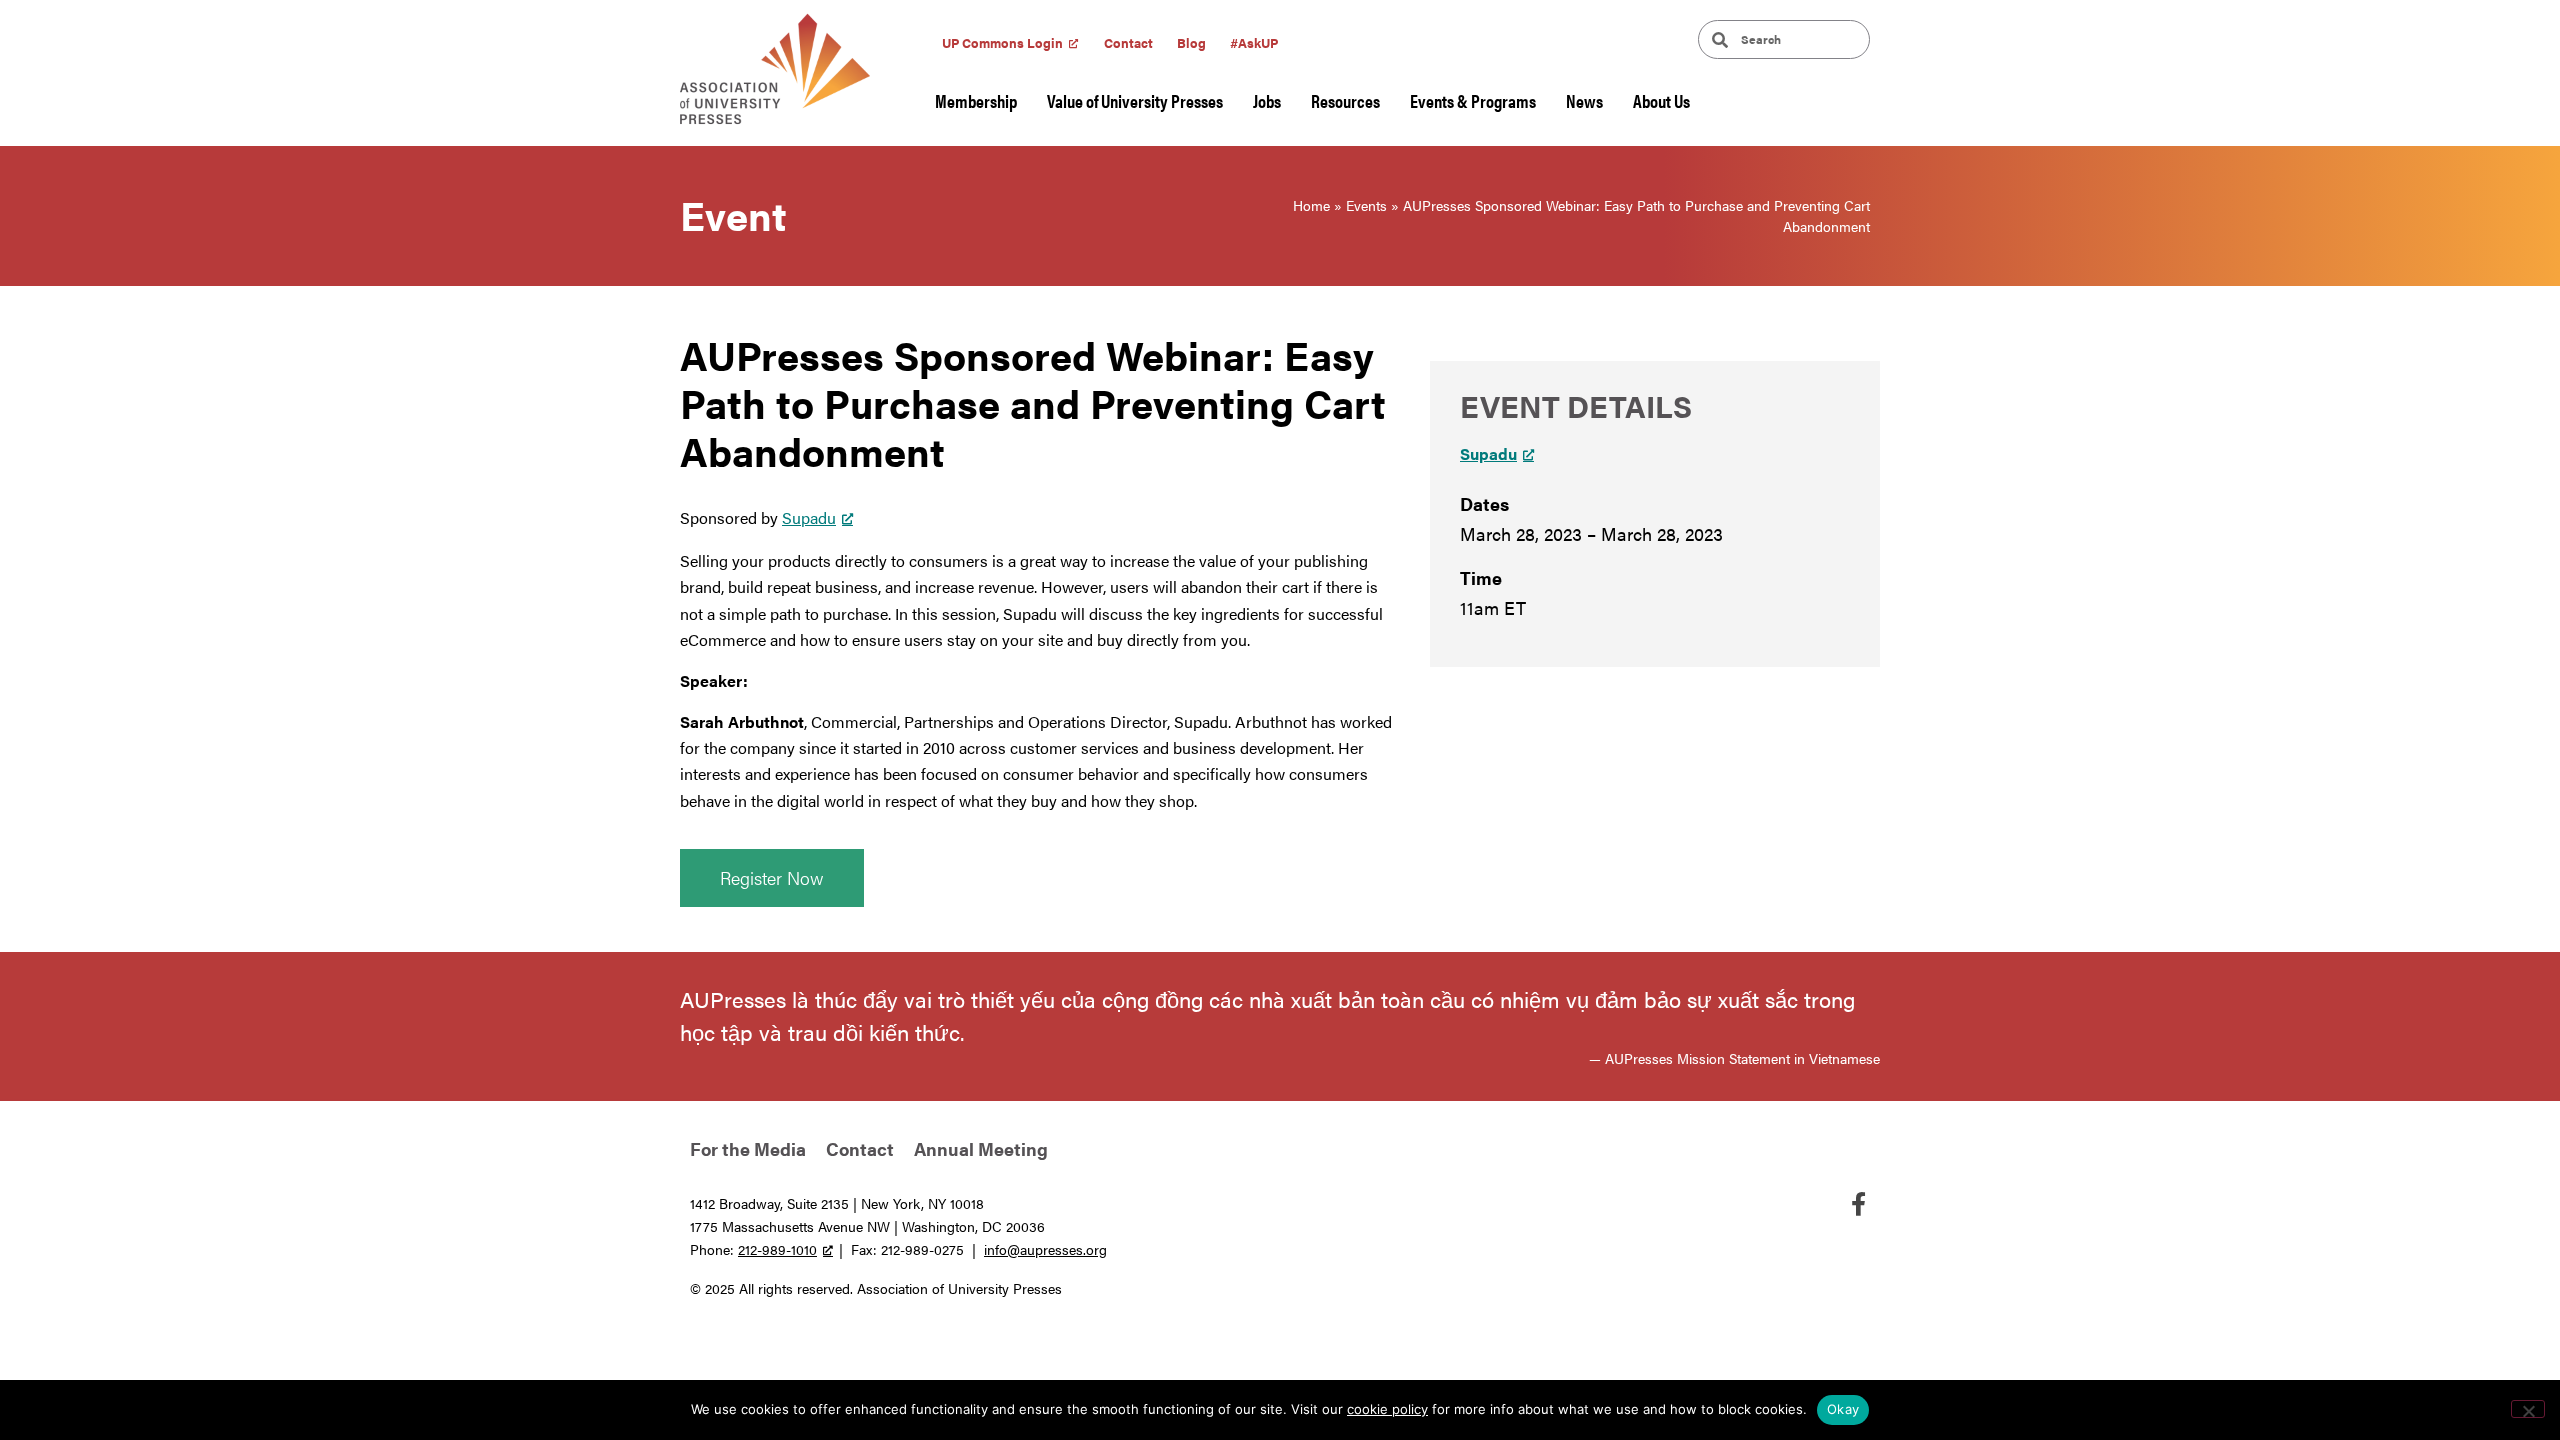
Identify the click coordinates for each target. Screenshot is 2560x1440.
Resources (1345, 100)
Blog (1191, 42)
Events (1366, 205)
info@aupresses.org (1045, 1249)
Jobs (1267, 100)
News (1584, 100)
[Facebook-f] (1858, 1204)
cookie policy (1387, 1409)
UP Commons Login (1002, 42)
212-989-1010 (777, 1249)
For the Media (748, 1148)
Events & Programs (1473, 100)
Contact (1128, 42)
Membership (976, 100)
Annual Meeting (981, 1148)
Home (1311, 205)
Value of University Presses (1135, 100)
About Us (1661, 100)
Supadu (809, 517)
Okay (1843, 1409)
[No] (2528, 1409)
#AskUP (1254, 42)
